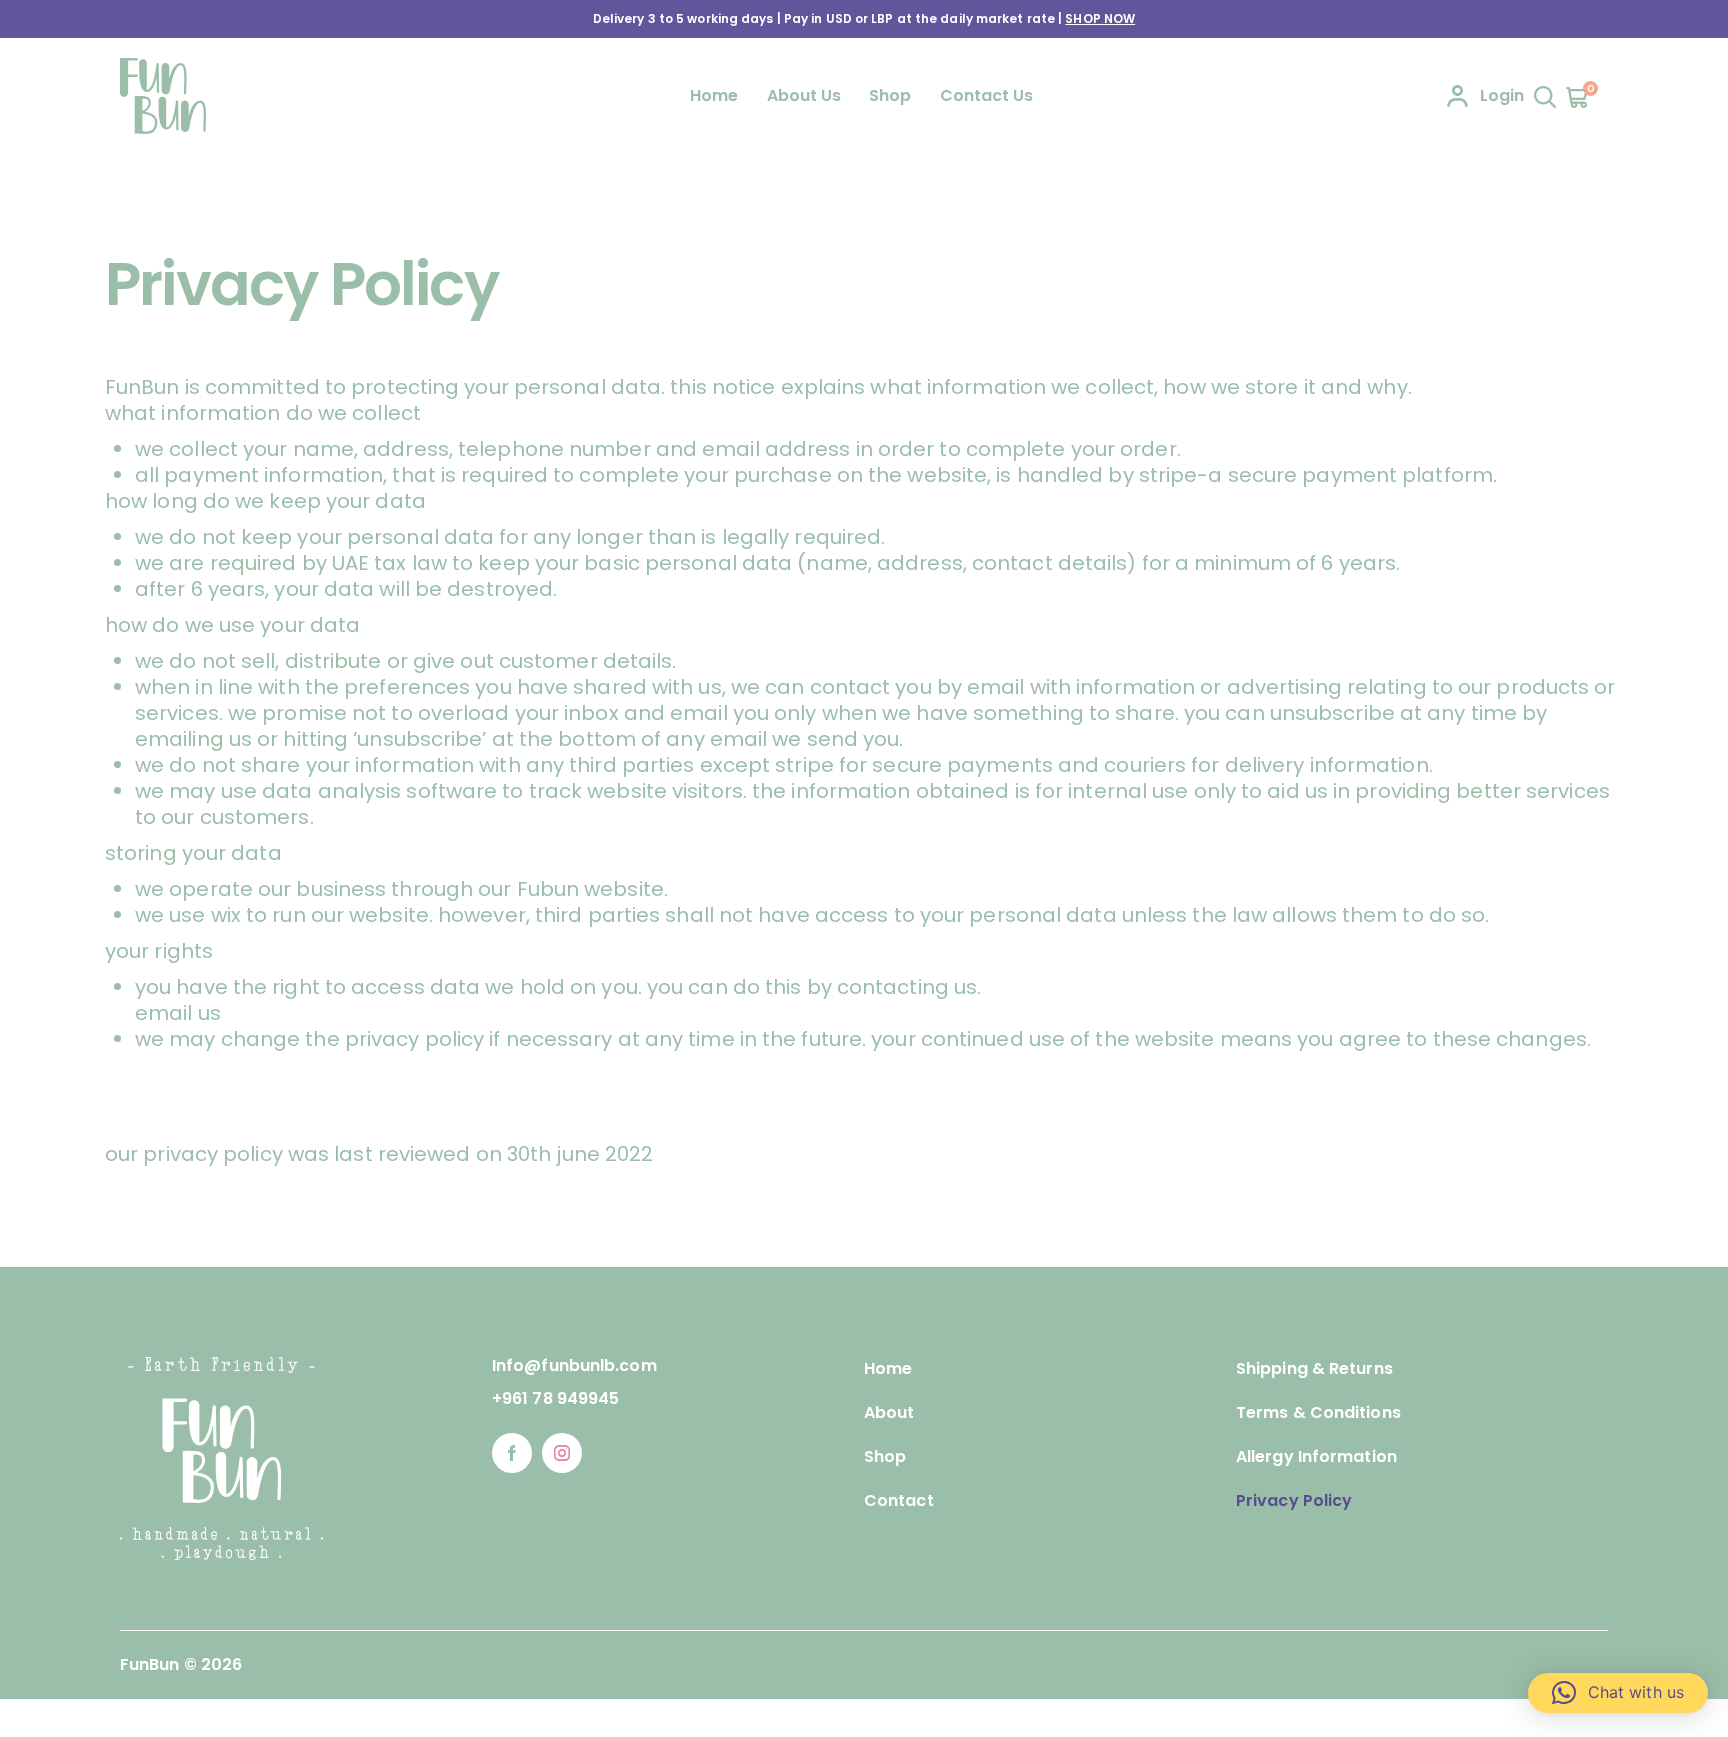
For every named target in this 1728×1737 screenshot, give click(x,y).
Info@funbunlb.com (574, 1365)
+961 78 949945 (555, 1398)
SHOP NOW (1100, 18)
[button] (1618, 1693)
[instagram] (562, 1453)
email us (178, 1013)
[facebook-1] (512, 1453)
